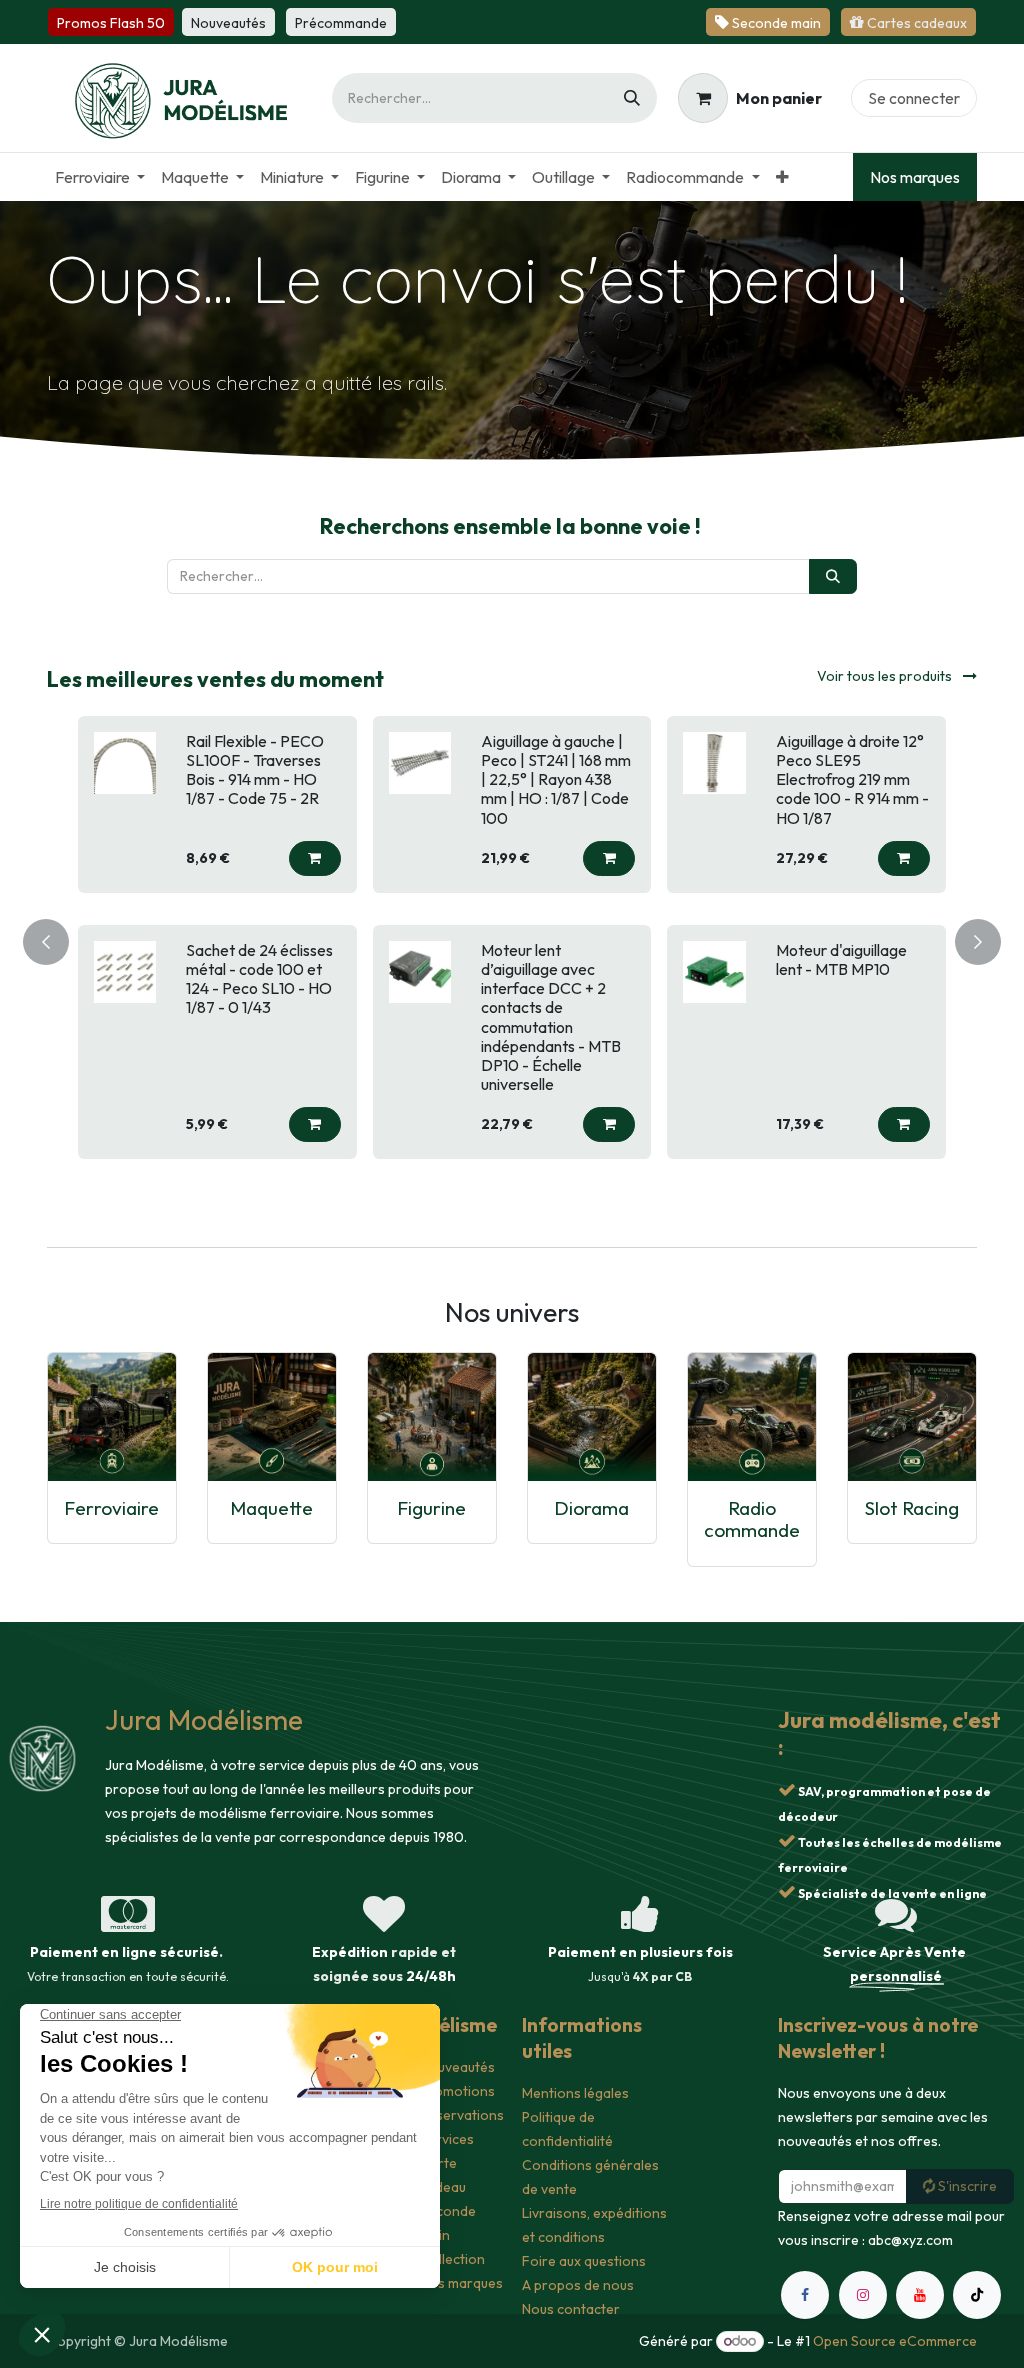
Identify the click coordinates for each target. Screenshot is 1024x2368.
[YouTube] (920, 2295)
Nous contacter (571, 2309)
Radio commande (752, 1519)
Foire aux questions (584, 2261)
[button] (315, 858)
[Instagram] (863, 2295)
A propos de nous (578, 2285)
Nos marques (915, 177)
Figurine (431, 1508)
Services (447, 2139)
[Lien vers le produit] (112, 1417)
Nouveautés (457, 2067)
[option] (512, 937)
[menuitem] (100, 177)
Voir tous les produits (886, 676)
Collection (452, 2259)
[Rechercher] (632, 98)
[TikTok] (977, 2295)
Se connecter (914, 98)
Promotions (457, 2091)
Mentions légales (575, 2093)
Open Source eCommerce (895, 2341)
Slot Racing (912, 1508)
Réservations (462, 2115)
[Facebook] (805, 2295)
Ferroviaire (111, 1508)
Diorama (591, 1508)
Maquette (271, 1508)
